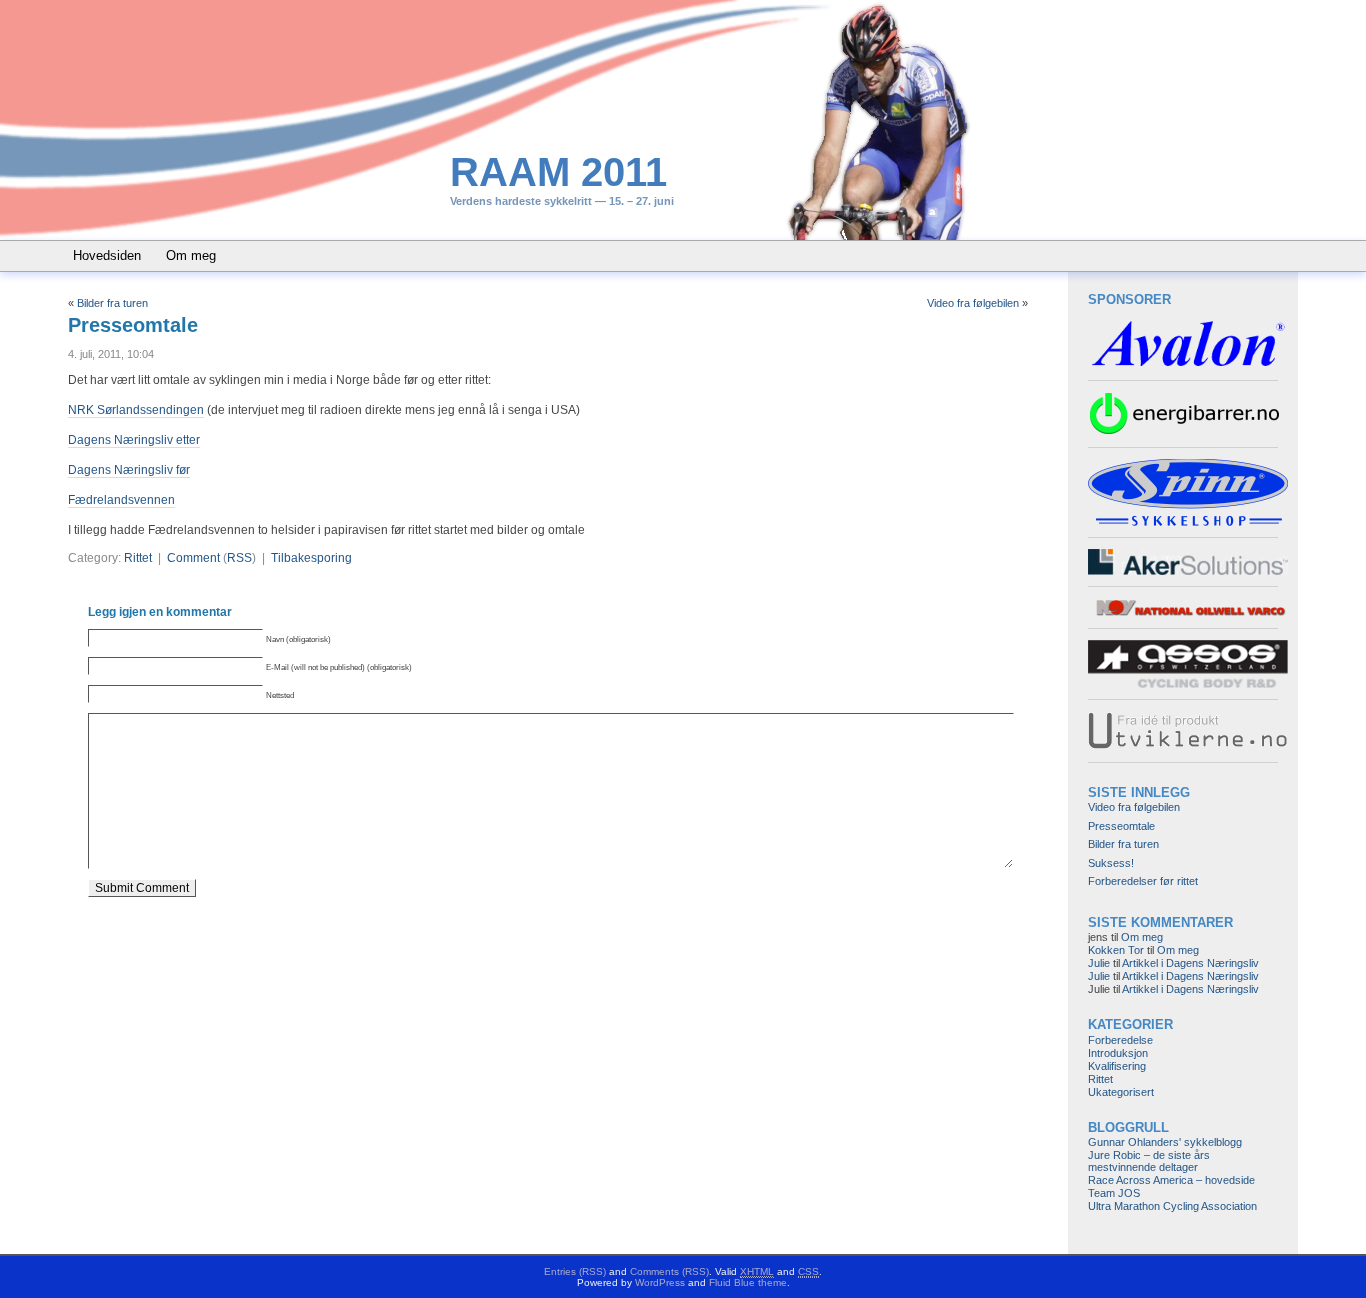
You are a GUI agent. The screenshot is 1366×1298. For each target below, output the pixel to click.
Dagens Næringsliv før (129, 470)
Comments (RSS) (669, 1271)
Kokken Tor (1116, 950)
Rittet (138, 558)
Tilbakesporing (311, 558)
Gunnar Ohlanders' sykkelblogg (1165, 1142)
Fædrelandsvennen (121, 500)
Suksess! (1111, 863)
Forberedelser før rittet (1143, 881)
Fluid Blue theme (748, 1282)
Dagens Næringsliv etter (134, 440)
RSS (239, 558)
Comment (193, 558)
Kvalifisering (1117, 1066)
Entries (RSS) (575, 1271)
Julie (1099, 963)
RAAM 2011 (558, 172)
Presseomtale (133, 325)
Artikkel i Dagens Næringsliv (1190, 963)
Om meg (191, 255)
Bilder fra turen (112, 303)
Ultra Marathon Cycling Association (1172, 1206)
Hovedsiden (107, 255)
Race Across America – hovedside (1171, 1180)
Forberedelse (1120, 1040)
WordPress (660, 1282)
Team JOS (1114, 1193)
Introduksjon (1118, 1053)
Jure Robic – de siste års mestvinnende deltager (1149, 1161)
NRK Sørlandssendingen (136, 410)
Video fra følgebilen (973, 303)
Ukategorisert (1121, 1092)
